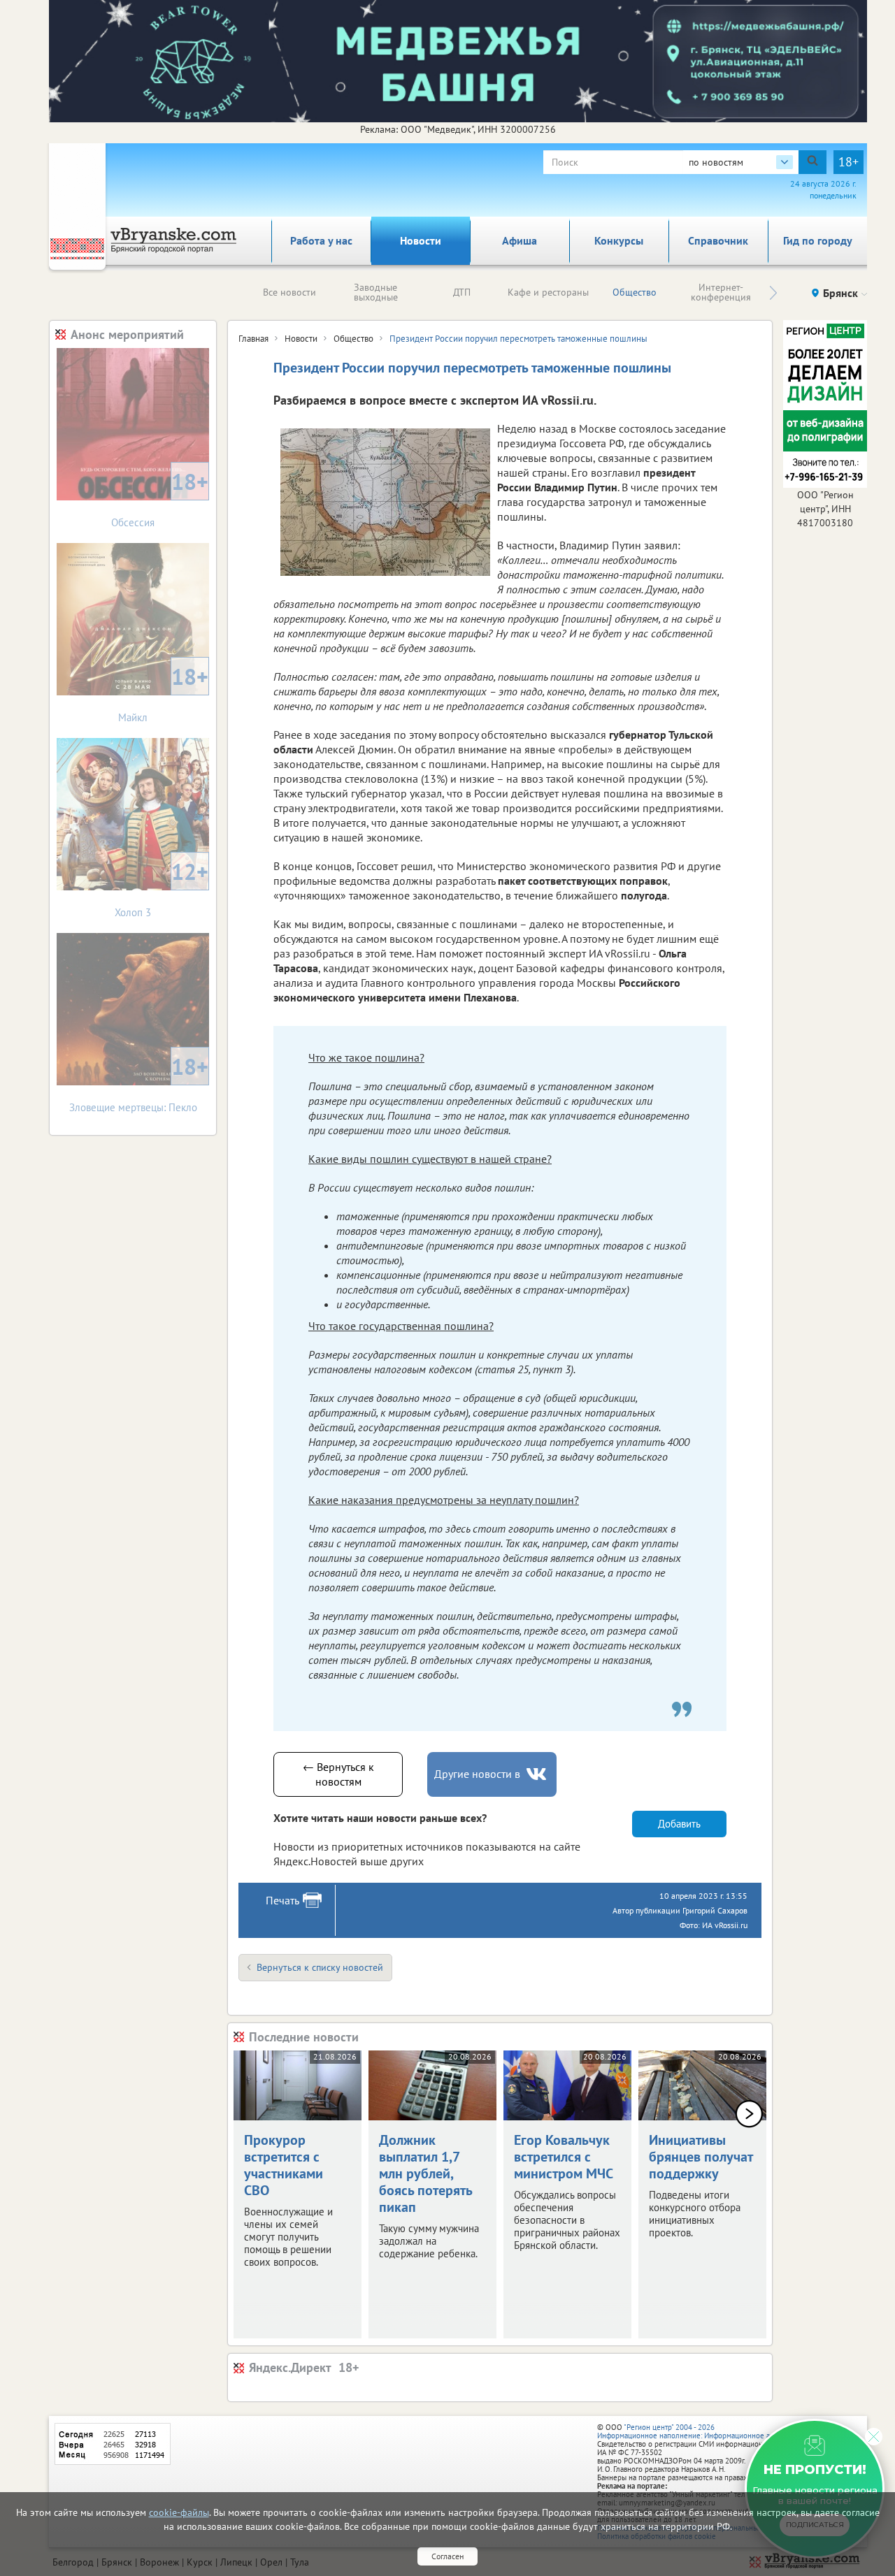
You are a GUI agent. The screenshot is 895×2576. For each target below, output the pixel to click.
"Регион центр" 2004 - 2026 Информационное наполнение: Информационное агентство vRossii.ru (714, 2431)
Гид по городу (818, 240)
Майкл (163, 693)
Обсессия (160, 498)
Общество (635, 292)
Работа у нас (321, 240)
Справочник (718, 240)
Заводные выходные (376, 292)
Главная (253, 339)
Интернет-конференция (721, 292)
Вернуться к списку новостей (320, 1967)
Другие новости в (477, 1774)
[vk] (538, 1774)
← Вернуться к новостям (338, 1774)
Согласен (447, 2556)
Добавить (679, 1824)
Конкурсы (619, 240)
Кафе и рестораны (548, 292)
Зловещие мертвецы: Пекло (139, 1083)
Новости (421, 240)
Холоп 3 (162, 888)
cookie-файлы (179, 2512)
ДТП (462, 292)
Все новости (289, 292)
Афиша (520, 240)
